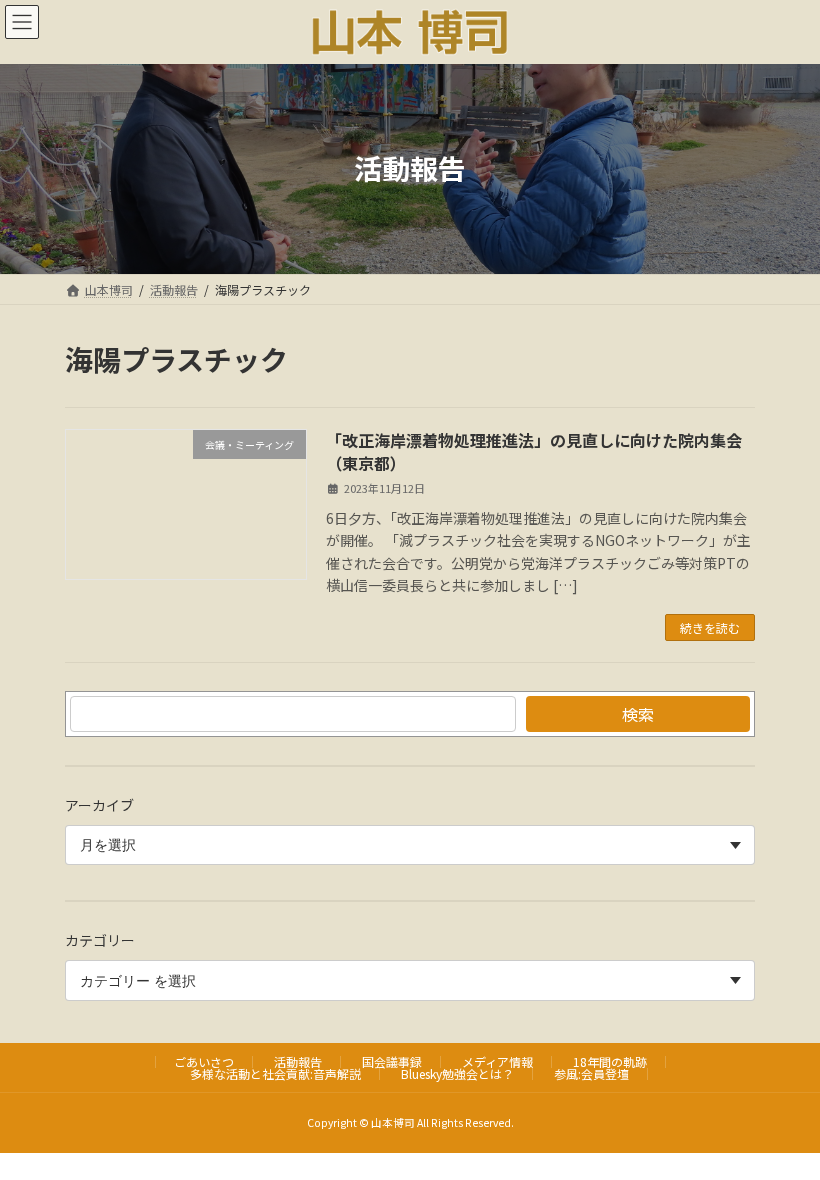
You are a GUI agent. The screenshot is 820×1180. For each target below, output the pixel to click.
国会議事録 (392, 1061)
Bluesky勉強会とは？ (457, 1073)
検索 (638, 714)
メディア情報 (497, 1061)
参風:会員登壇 (591, 1073)
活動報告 (298, 1061)
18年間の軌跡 (610, 1061)
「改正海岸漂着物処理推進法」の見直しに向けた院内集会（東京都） (534, 451)
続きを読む (710, 627)
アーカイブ (99, 805)
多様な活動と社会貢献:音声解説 (275, 1073)
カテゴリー (100, 941)
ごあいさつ (204, 1061)
